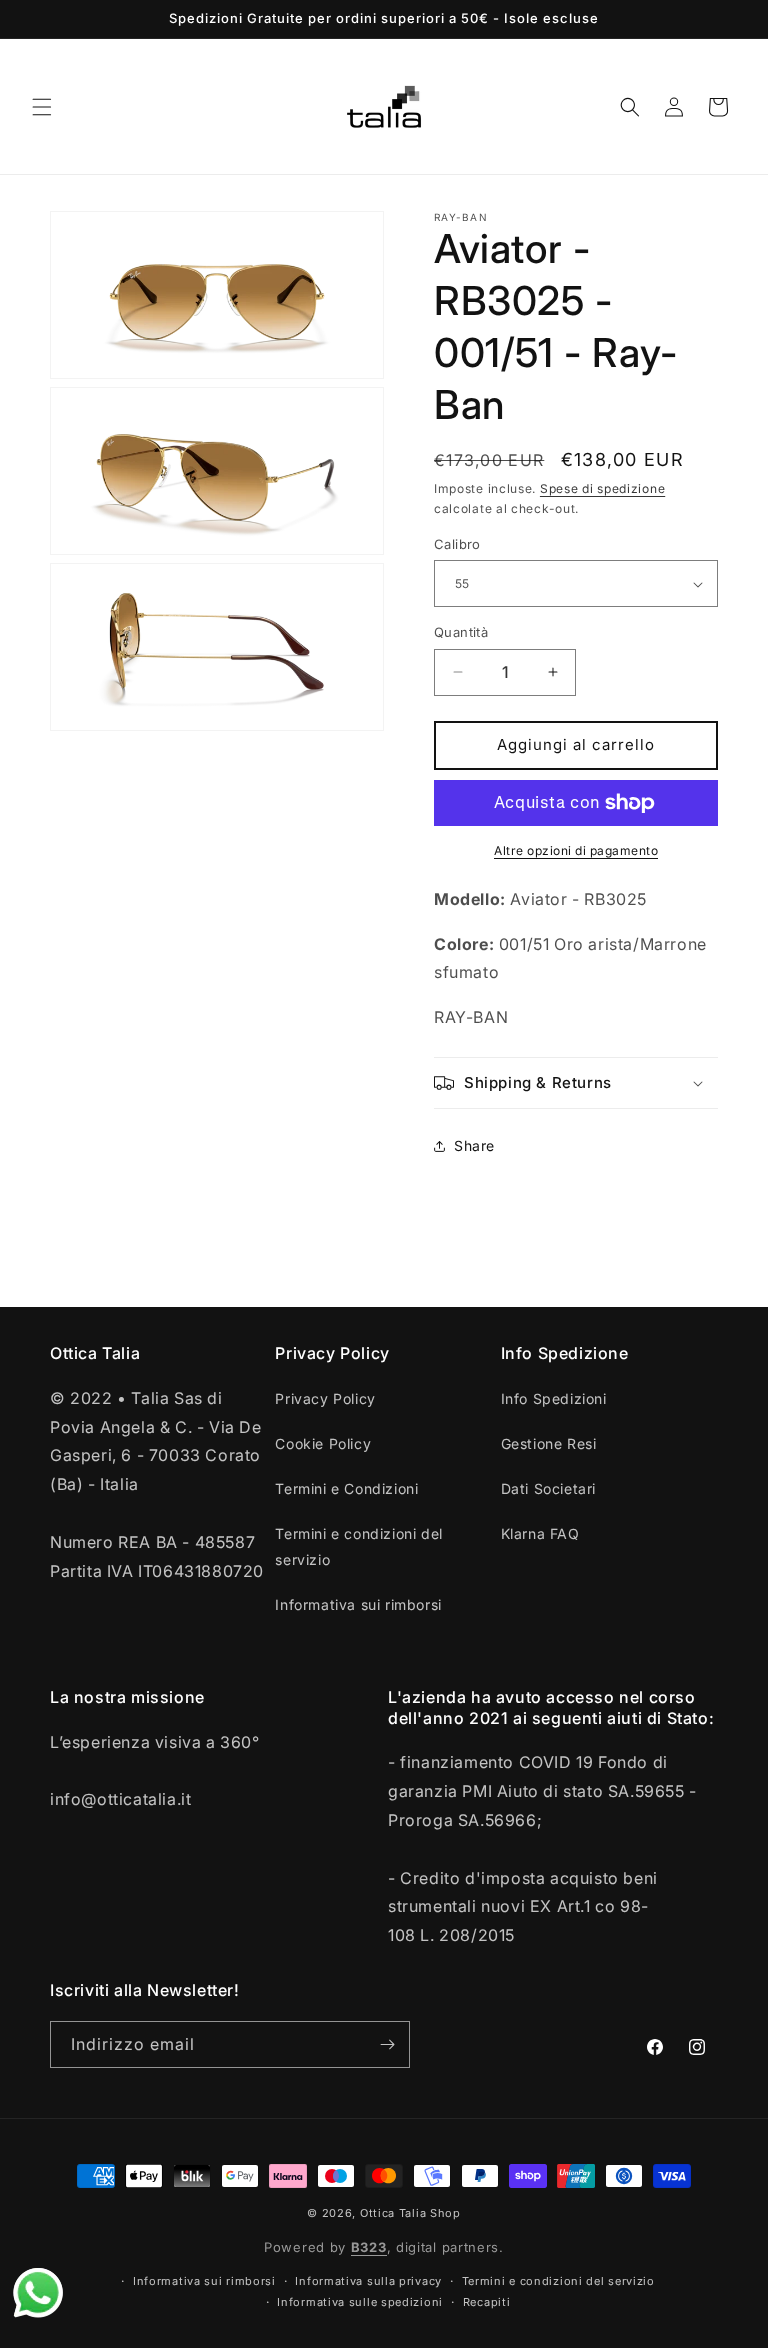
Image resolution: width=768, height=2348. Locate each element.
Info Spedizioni (554, 1398)
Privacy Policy (325, 1398)
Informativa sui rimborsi (358, 1604)
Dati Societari (548, 1488)
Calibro (457, 544)
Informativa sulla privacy (368, 2281)
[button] (42, 107)
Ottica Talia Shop (410, 2213)
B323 (369, 2247)
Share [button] (474, 1145)
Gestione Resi (549, 1443)
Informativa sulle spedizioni (360, 2302)
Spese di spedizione (602, 488)
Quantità (461, 632)
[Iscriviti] (387, 2044)
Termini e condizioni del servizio (358, 1546)
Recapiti (487, 2302)
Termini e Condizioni (346, 1488)
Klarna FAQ (540, 1533)
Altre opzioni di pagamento (576, 850)
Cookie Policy (323, 1443)
